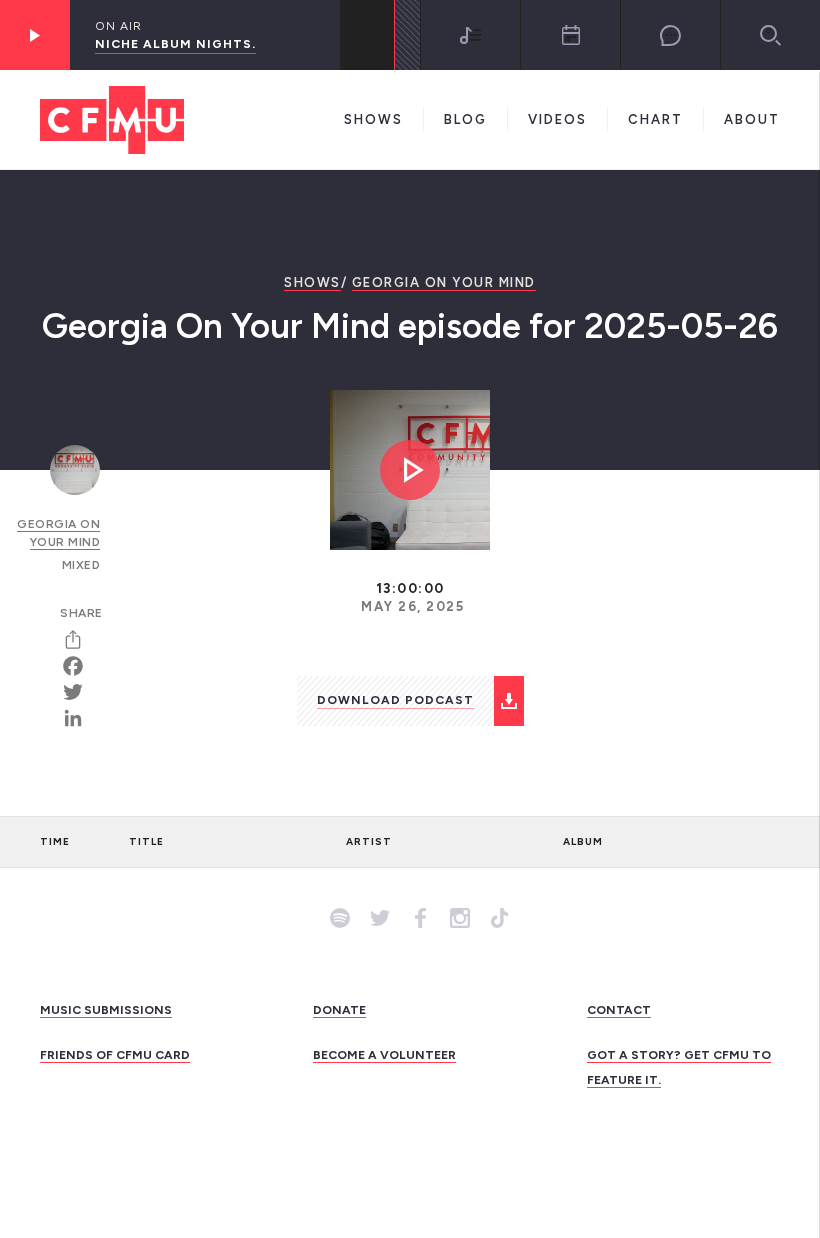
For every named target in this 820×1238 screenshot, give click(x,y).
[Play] (35, 35)
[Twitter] (80, 692)
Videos (557, 119)
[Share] (80, 640)
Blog (465, 119)
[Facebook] (80, 666)
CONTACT (619, 1010)
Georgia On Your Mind (444, 282)
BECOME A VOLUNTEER (384, 1055)
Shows (373, 119)
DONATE (339, 1010)
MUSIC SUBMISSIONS (106, 1010)
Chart (655, 119)
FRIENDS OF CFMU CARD (115, 1055)
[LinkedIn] (80, 718)
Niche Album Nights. (175, 44)
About (752, 119)
